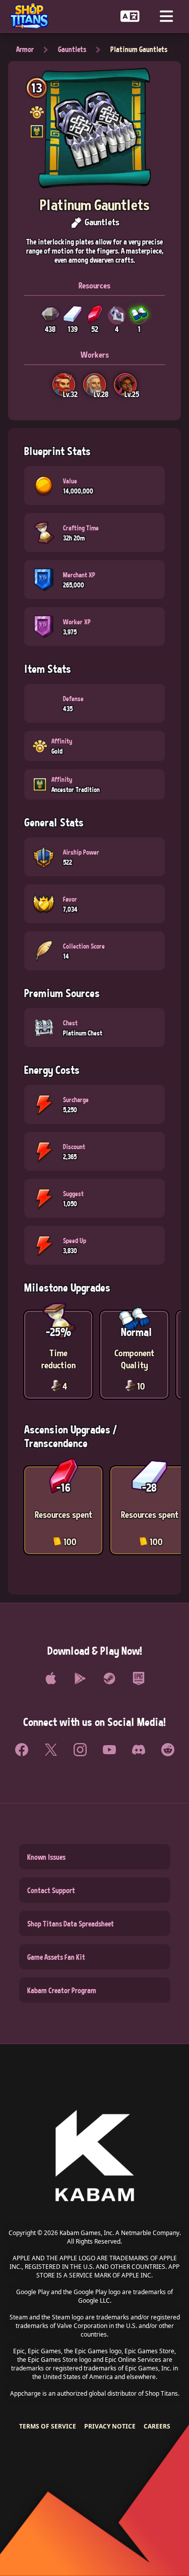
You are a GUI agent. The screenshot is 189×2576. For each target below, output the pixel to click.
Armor (25, 49)
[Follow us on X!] (51, 1750)
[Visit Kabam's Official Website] (95, 2157)
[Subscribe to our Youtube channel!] (109, 1750)
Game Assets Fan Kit (56, 1957)
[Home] (33, 16)
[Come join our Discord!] (139, 1750)
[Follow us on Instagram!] (80, 1750)
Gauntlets (72, 49)
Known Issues (46, 1857)
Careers (157, 2426)
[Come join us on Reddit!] (168, 1750)
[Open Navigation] (166, 16)
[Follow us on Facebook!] (22, 1750)
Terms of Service (48, 2426)
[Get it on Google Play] (80, 1678)
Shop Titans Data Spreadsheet (71, 1923)
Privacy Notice (110, 2426)
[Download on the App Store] (51, 1678)
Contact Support (51, 1890)
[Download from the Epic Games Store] (139, 1678)
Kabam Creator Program (62, 1990)
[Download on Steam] (109, 1678)
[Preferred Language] (130, 16)
